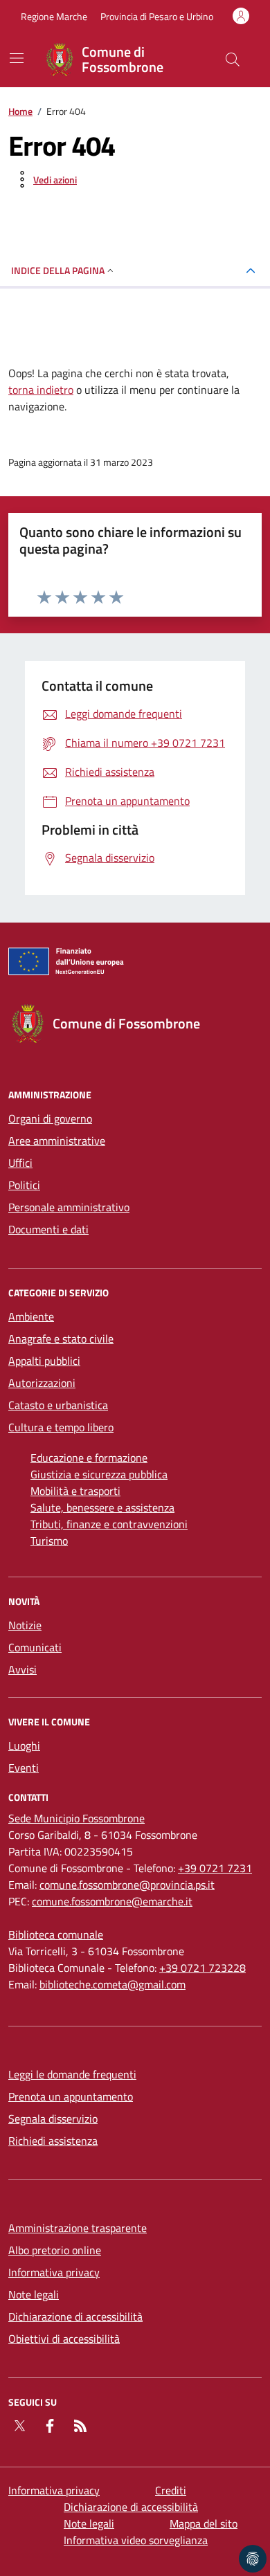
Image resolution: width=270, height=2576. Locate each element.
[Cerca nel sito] (233, 60)
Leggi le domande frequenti (72, 2074)
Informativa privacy (54, 2272)
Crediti (171, 2490)
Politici (24, 1185)
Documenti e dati (48, 1229)
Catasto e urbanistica (58, 1405)
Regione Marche (54, 16)
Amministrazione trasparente (78, 2228)
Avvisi (22, 1669)
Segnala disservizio (53, 2119)
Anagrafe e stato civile (61, 1339)
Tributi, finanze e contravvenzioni (109, 1524)
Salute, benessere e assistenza (102, 1507)
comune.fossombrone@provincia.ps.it (127, 1885)
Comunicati (35, 1647)
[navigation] (17, 58)
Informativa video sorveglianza (136, 2540)
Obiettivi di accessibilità (64, 2339)
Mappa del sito (204, 2523)
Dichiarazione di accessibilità (75, 2316)
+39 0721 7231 (215, 1868)
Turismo (49, 1541)
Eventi (24, 1768)
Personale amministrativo (69, 1207)
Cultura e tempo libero (61, 1427)
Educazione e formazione (89, 1458)
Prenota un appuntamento (71, 2096)
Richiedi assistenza (53, 2141)
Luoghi (24, 1745)
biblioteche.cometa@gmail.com (112, 1984)
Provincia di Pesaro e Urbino (157, 16)
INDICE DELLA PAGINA (58, 270)
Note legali (34, 2294)
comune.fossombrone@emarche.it (112, 1901)
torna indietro (41, 390)
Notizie (25, 1625)
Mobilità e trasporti (75, 1491)
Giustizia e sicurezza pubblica (99, 1474)
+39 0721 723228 (202, 1968)
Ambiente (31, 1316)
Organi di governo (50, 1118)
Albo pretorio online (55, 2250)
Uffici (20, 1163)
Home (20, 111)
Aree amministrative (57, 1141)
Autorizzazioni (42, 1383)
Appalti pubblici (44, 1361)
